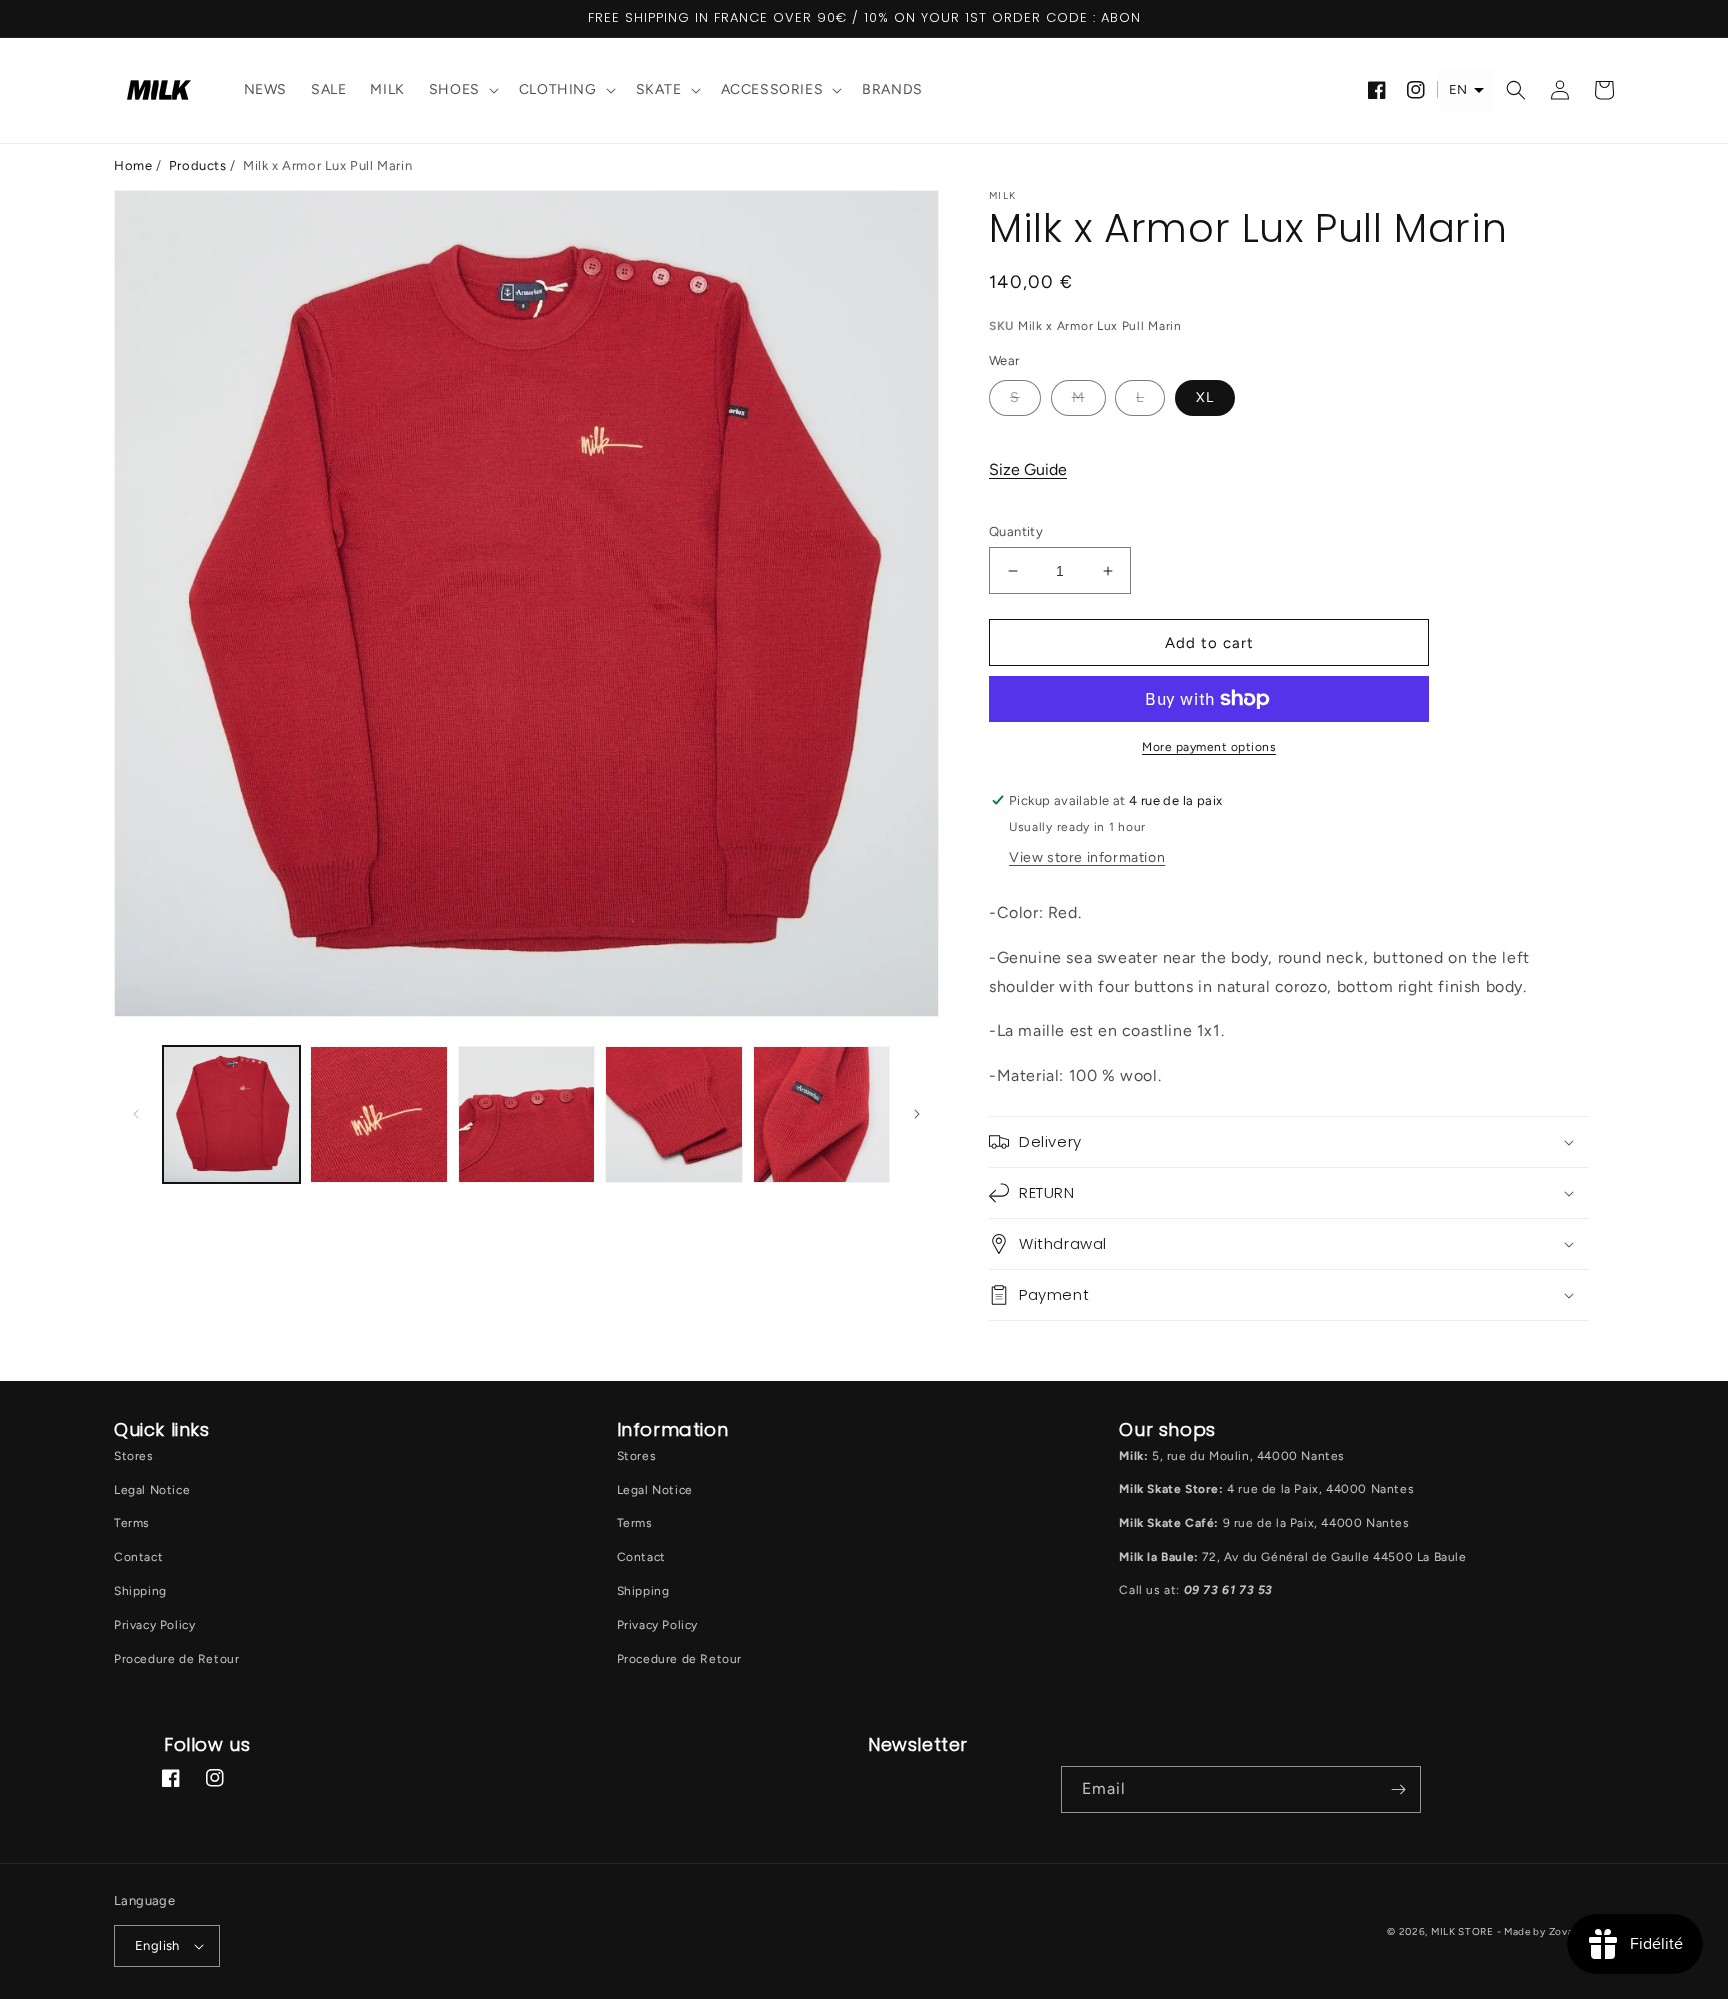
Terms (132, 1523)
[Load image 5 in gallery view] (821, 1114)
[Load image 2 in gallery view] (378, 1114)
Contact (138, 1557)
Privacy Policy (154, 1625)
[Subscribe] (1398, 1789)
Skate (659, 89)
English (157, 1945)
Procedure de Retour (176, 1659)
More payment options (1209, 747)
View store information (1087, 857)
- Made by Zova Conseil (1555, 1931)
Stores (134, 1456)
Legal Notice (152, 1490)
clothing (558, 89)
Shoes (454, 89)
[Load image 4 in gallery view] (673, 1114)
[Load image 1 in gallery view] (231, 1114)
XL (1205, 397)
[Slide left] (136, 1114)
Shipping (140, 1591)
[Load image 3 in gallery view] (526, 1114)
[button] (462, 90)
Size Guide (1028, 469)
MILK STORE (1464, 1931)
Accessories (772, 89)
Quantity (1016, 531)
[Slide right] (917, 1114)
